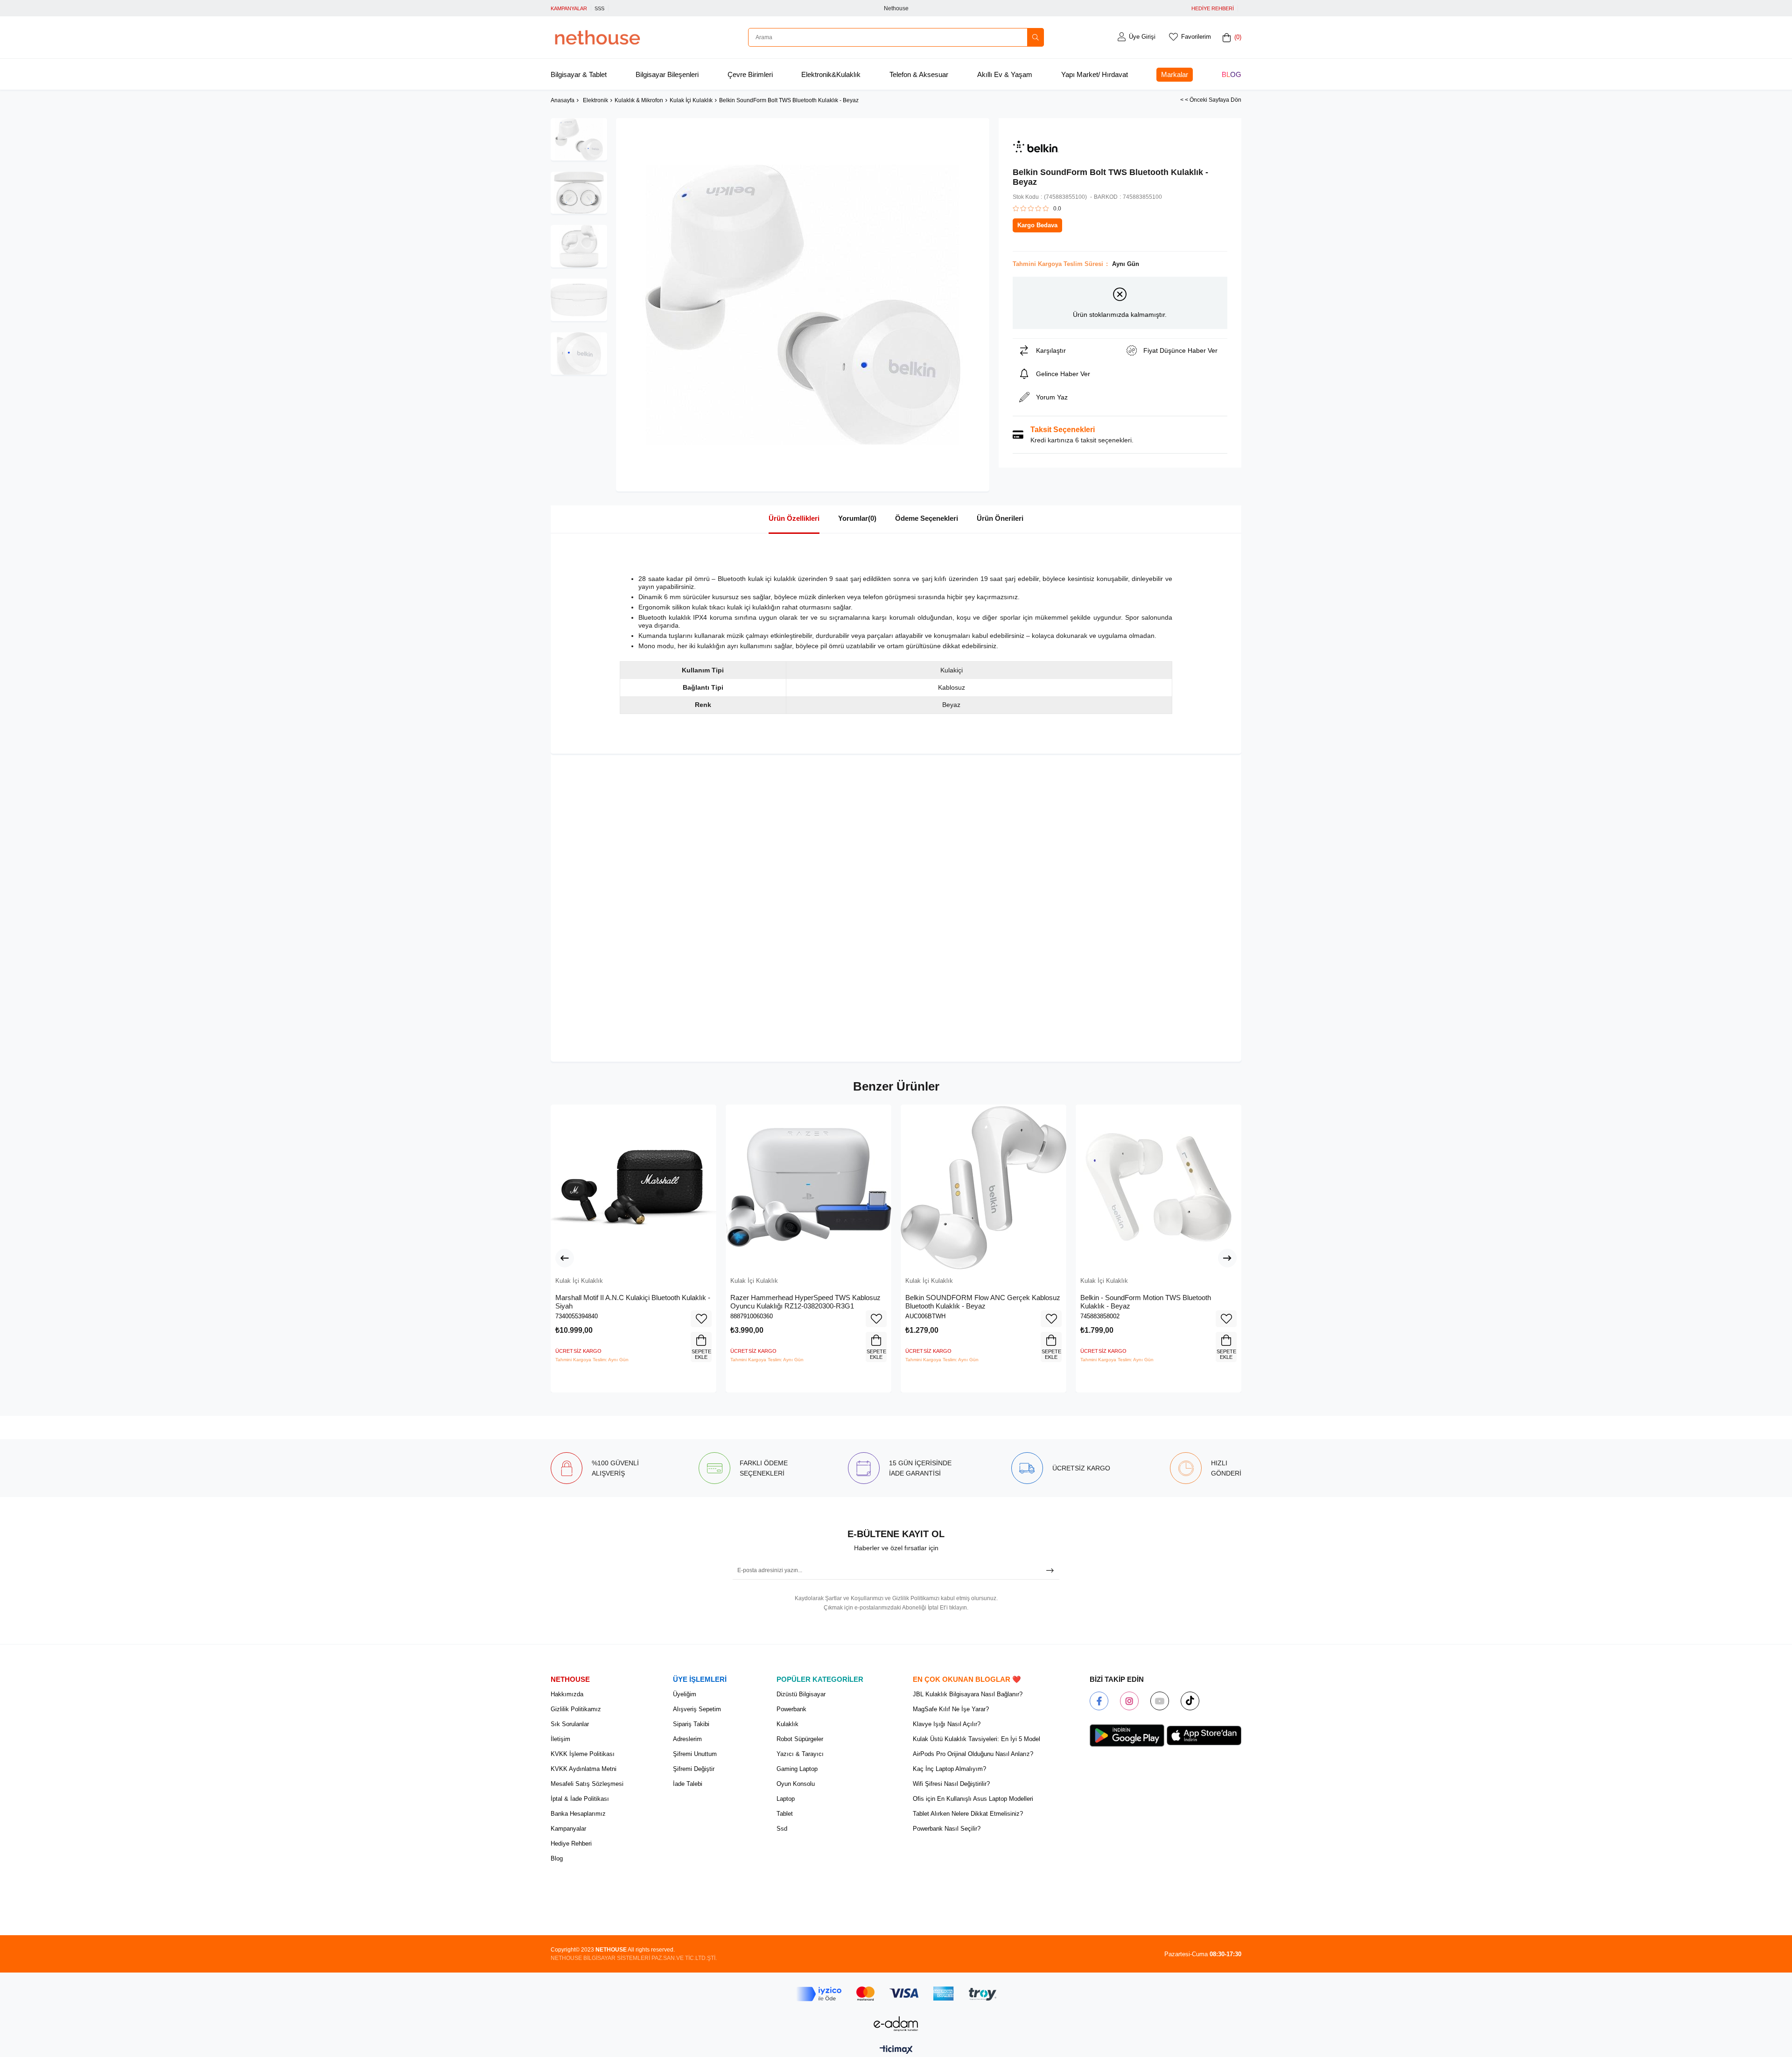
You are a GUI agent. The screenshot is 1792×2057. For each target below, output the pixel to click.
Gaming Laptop (797, 1769)
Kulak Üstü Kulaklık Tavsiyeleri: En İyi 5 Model (976, 1739)
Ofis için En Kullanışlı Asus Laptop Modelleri (973, 1799)
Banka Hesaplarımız (578, 1814)
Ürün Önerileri (1000, 518)
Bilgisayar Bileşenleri (667, 74)
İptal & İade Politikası (580, 1799)
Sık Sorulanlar (570, 1724)
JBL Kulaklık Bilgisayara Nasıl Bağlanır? (968, 1694)
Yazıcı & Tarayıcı (800, 1754)
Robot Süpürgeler (800, 1739)
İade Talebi (688, 1784)
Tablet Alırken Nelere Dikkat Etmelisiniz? (968, 1814)
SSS (599, 8)
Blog (1232, 74)
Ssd (782, 1829)
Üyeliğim (685, 1694)
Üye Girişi (1142, 37)
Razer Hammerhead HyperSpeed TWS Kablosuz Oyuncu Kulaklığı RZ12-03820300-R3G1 (805, 1302)
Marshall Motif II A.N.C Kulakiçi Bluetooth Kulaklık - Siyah (633, 1302)
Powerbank (791, 1709)
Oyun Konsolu (796, 1784)
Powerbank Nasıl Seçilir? (947, 1829)
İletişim (560, 1739)
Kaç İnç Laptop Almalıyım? (949, 1769)
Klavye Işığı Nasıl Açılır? (947, 1724)
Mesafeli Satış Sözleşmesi (587, 1784)
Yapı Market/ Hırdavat (1095, 74)
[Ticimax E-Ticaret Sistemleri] (896, 2050)
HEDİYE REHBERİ (1213, 8)
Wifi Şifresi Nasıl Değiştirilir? (951, 1784)
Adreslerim (687, 1739)
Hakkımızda (567, 1694)
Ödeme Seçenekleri (927, 518)
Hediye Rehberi (571, 1844)
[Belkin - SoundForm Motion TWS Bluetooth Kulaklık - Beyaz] (1158, 1187)
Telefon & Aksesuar (919, 74)
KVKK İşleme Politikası (583, 1754)
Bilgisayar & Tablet (579, 74)
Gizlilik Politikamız (576, 1709)
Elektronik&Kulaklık (831, 74)
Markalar (1175, 74)
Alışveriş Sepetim (697, 1709)
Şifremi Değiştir (694, 1769)
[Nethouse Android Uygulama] (1127, 1735)
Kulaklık (787, 1724)
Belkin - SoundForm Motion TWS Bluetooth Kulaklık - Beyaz (1146, 1302)
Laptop (786, 1799)
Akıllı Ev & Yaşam (1005, 74)
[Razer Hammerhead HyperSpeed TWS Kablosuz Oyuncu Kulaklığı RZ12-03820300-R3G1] (808, 1187)
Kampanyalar (568, 1829)
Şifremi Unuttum (695, 1754)
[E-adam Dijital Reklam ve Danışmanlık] (896, 2024)
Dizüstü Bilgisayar (801, 1694)
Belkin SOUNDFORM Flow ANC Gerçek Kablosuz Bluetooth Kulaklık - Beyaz (983, 1302)
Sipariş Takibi (691, 1724)
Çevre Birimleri (750, 74)
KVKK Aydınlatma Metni (584, 1769)
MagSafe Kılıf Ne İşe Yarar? (951, 1709)
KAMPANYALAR (569, 8)
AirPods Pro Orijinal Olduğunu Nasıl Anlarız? (973, 1754)
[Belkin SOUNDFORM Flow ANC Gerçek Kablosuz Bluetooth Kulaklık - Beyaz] (983, 1187)
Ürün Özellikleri (794, 518)
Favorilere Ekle (701, 1319)
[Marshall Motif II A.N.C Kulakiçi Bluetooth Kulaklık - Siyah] (633, 1187)
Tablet (785, 1814)
